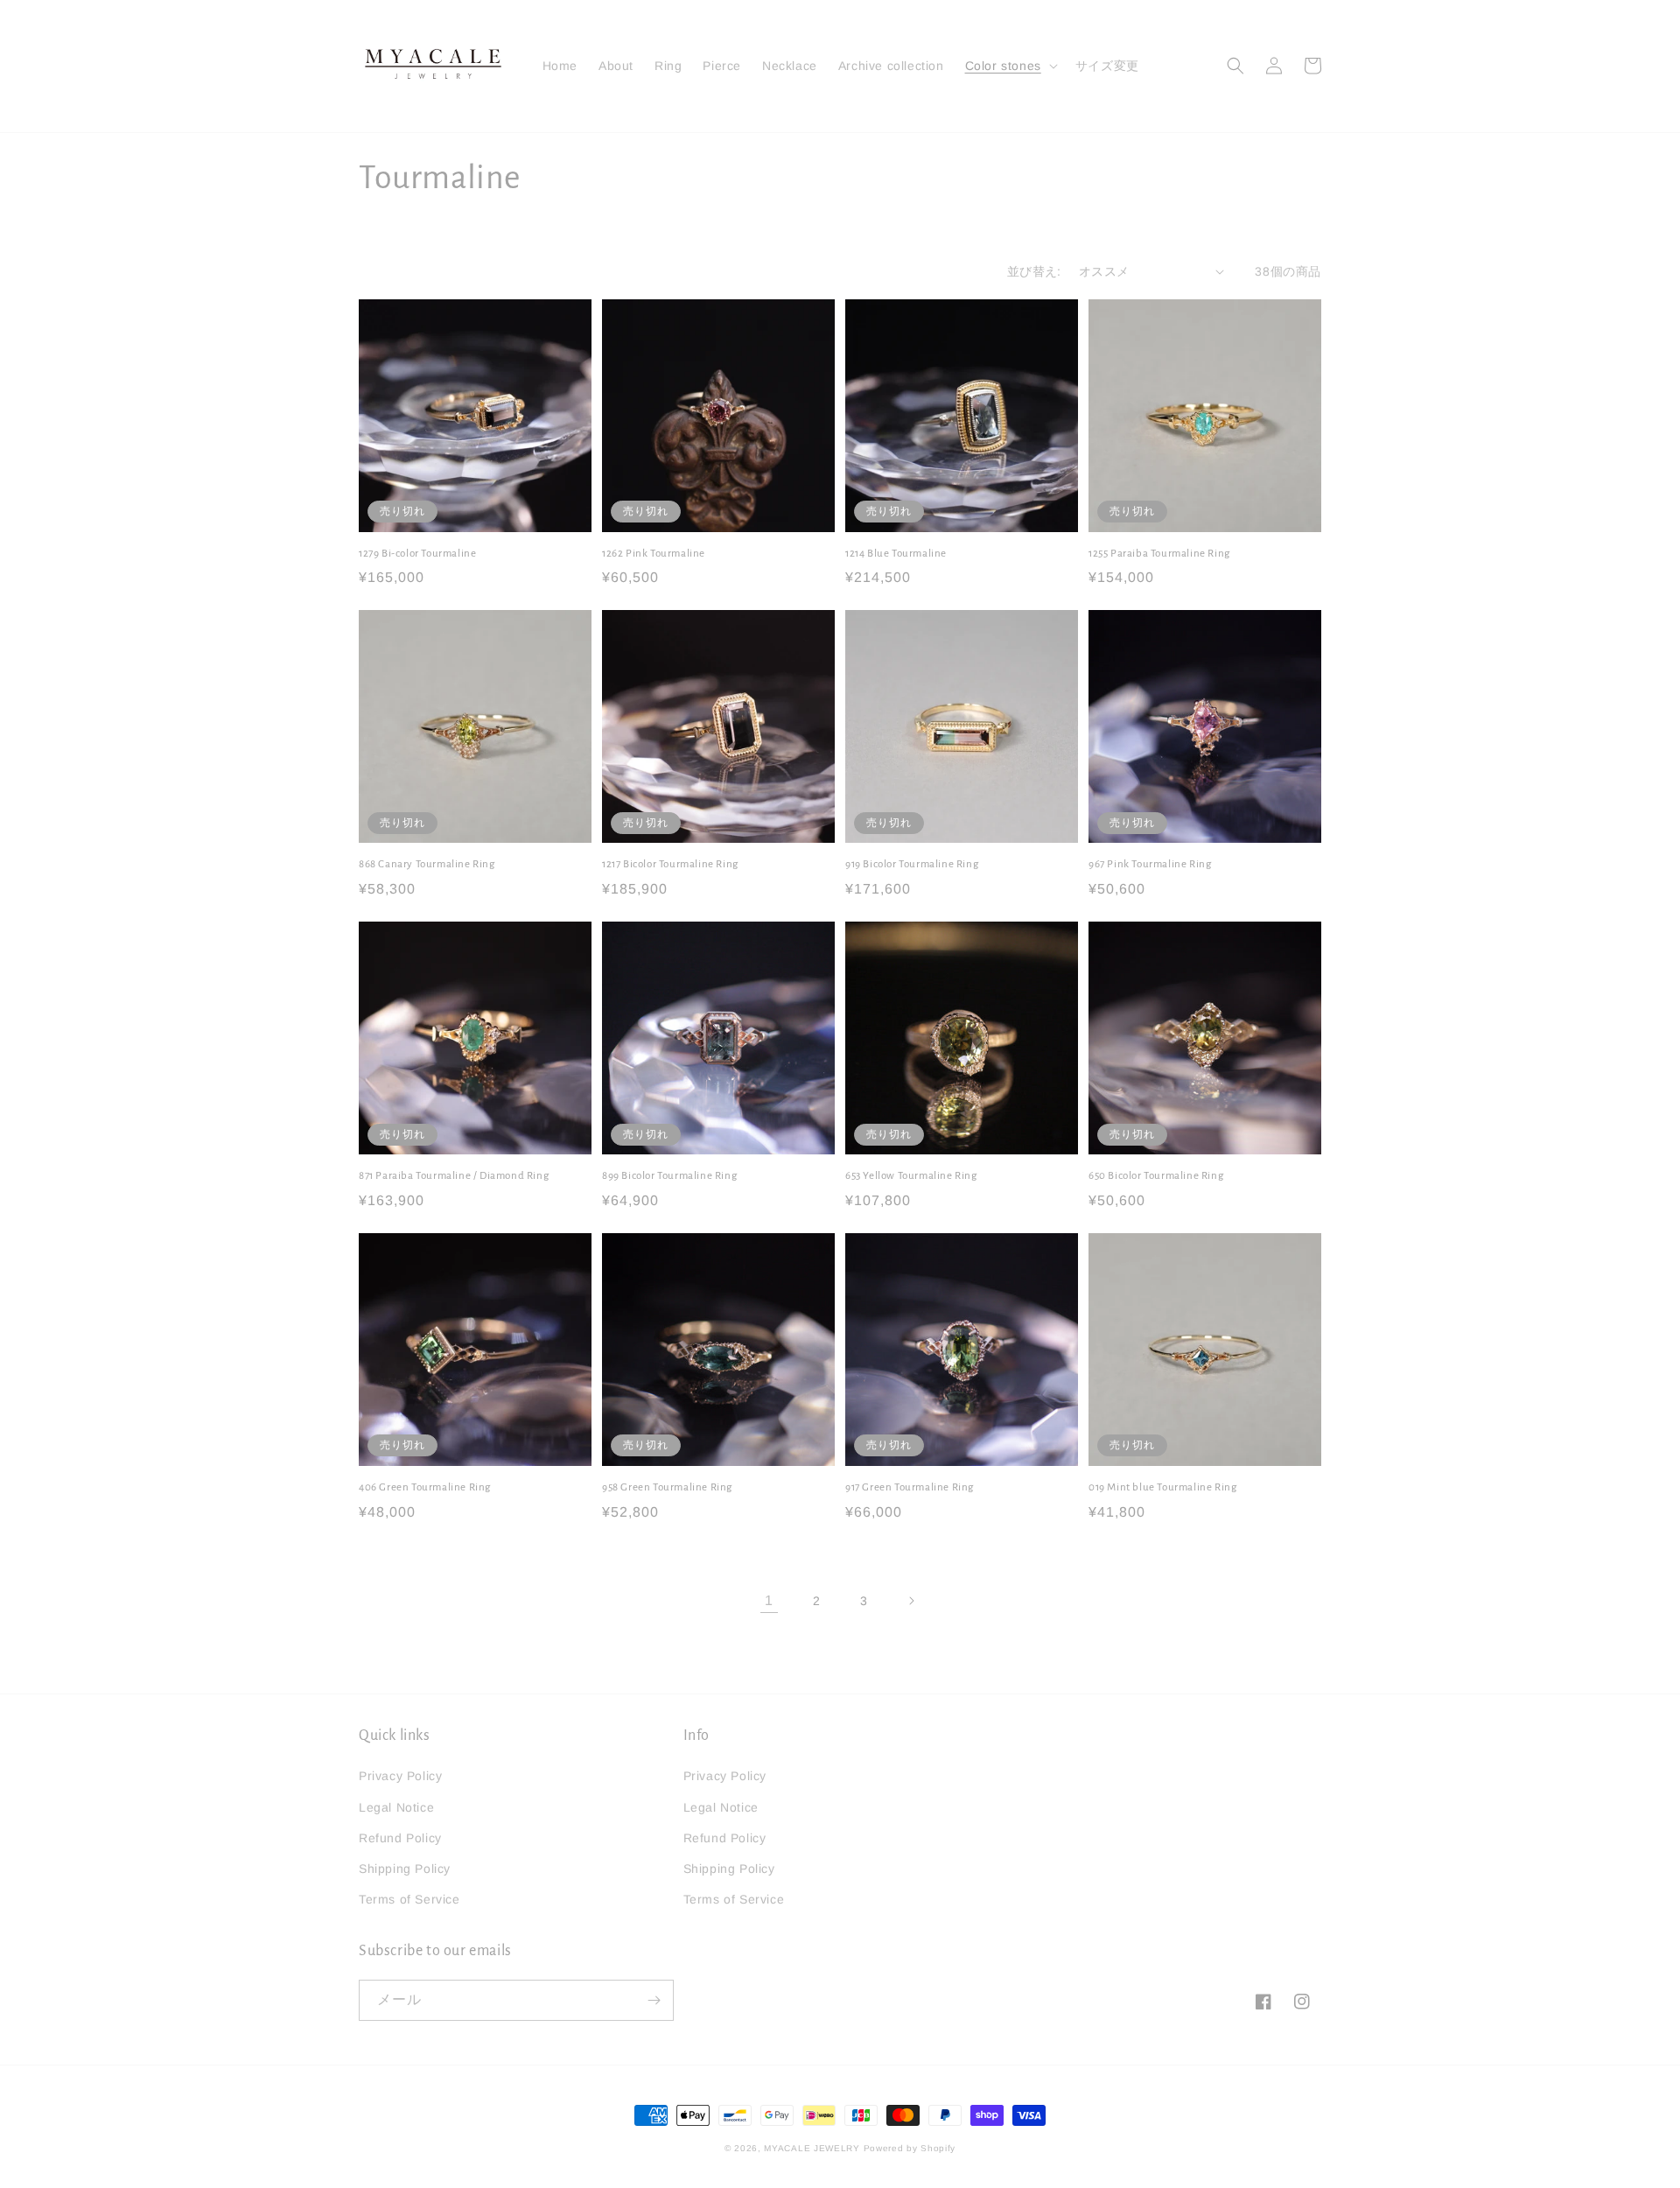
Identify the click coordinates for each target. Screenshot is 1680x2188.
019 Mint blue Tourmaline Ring (1162, 1487)
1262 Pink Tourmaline (654, 554)
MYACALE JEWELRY (812, 2148)
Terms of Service (409, 1899)
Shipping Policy (405, 1869)
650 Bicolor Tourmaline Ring (1156, 1176)
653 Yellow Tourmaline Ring (911, 1176)
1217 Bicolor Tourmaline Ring (670, 864)
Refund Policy (400, 1838)
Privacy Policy (400, 1776)
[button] (1010, 66)
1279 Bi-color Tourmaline (417, 554)
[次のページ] (911, 1601)
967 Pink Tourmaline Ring (1150, 864)
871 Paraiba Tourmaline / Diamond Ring (454, 1176)
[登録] (654, 2000)
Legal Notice (396, 1807)
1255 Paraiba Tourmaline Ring (1159, 554)
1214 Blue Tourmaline (896, 554)
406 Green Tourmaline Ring (425, 1487)
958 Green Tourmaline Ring (667, 1487)
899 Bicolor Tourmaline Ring (669, 1176)
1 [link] (769, 1600)
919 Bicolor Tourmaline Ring (912, 864)
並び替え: (1034, 271)
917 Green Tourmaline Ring (910, 1487)
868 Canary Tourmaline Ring (427, 864)
